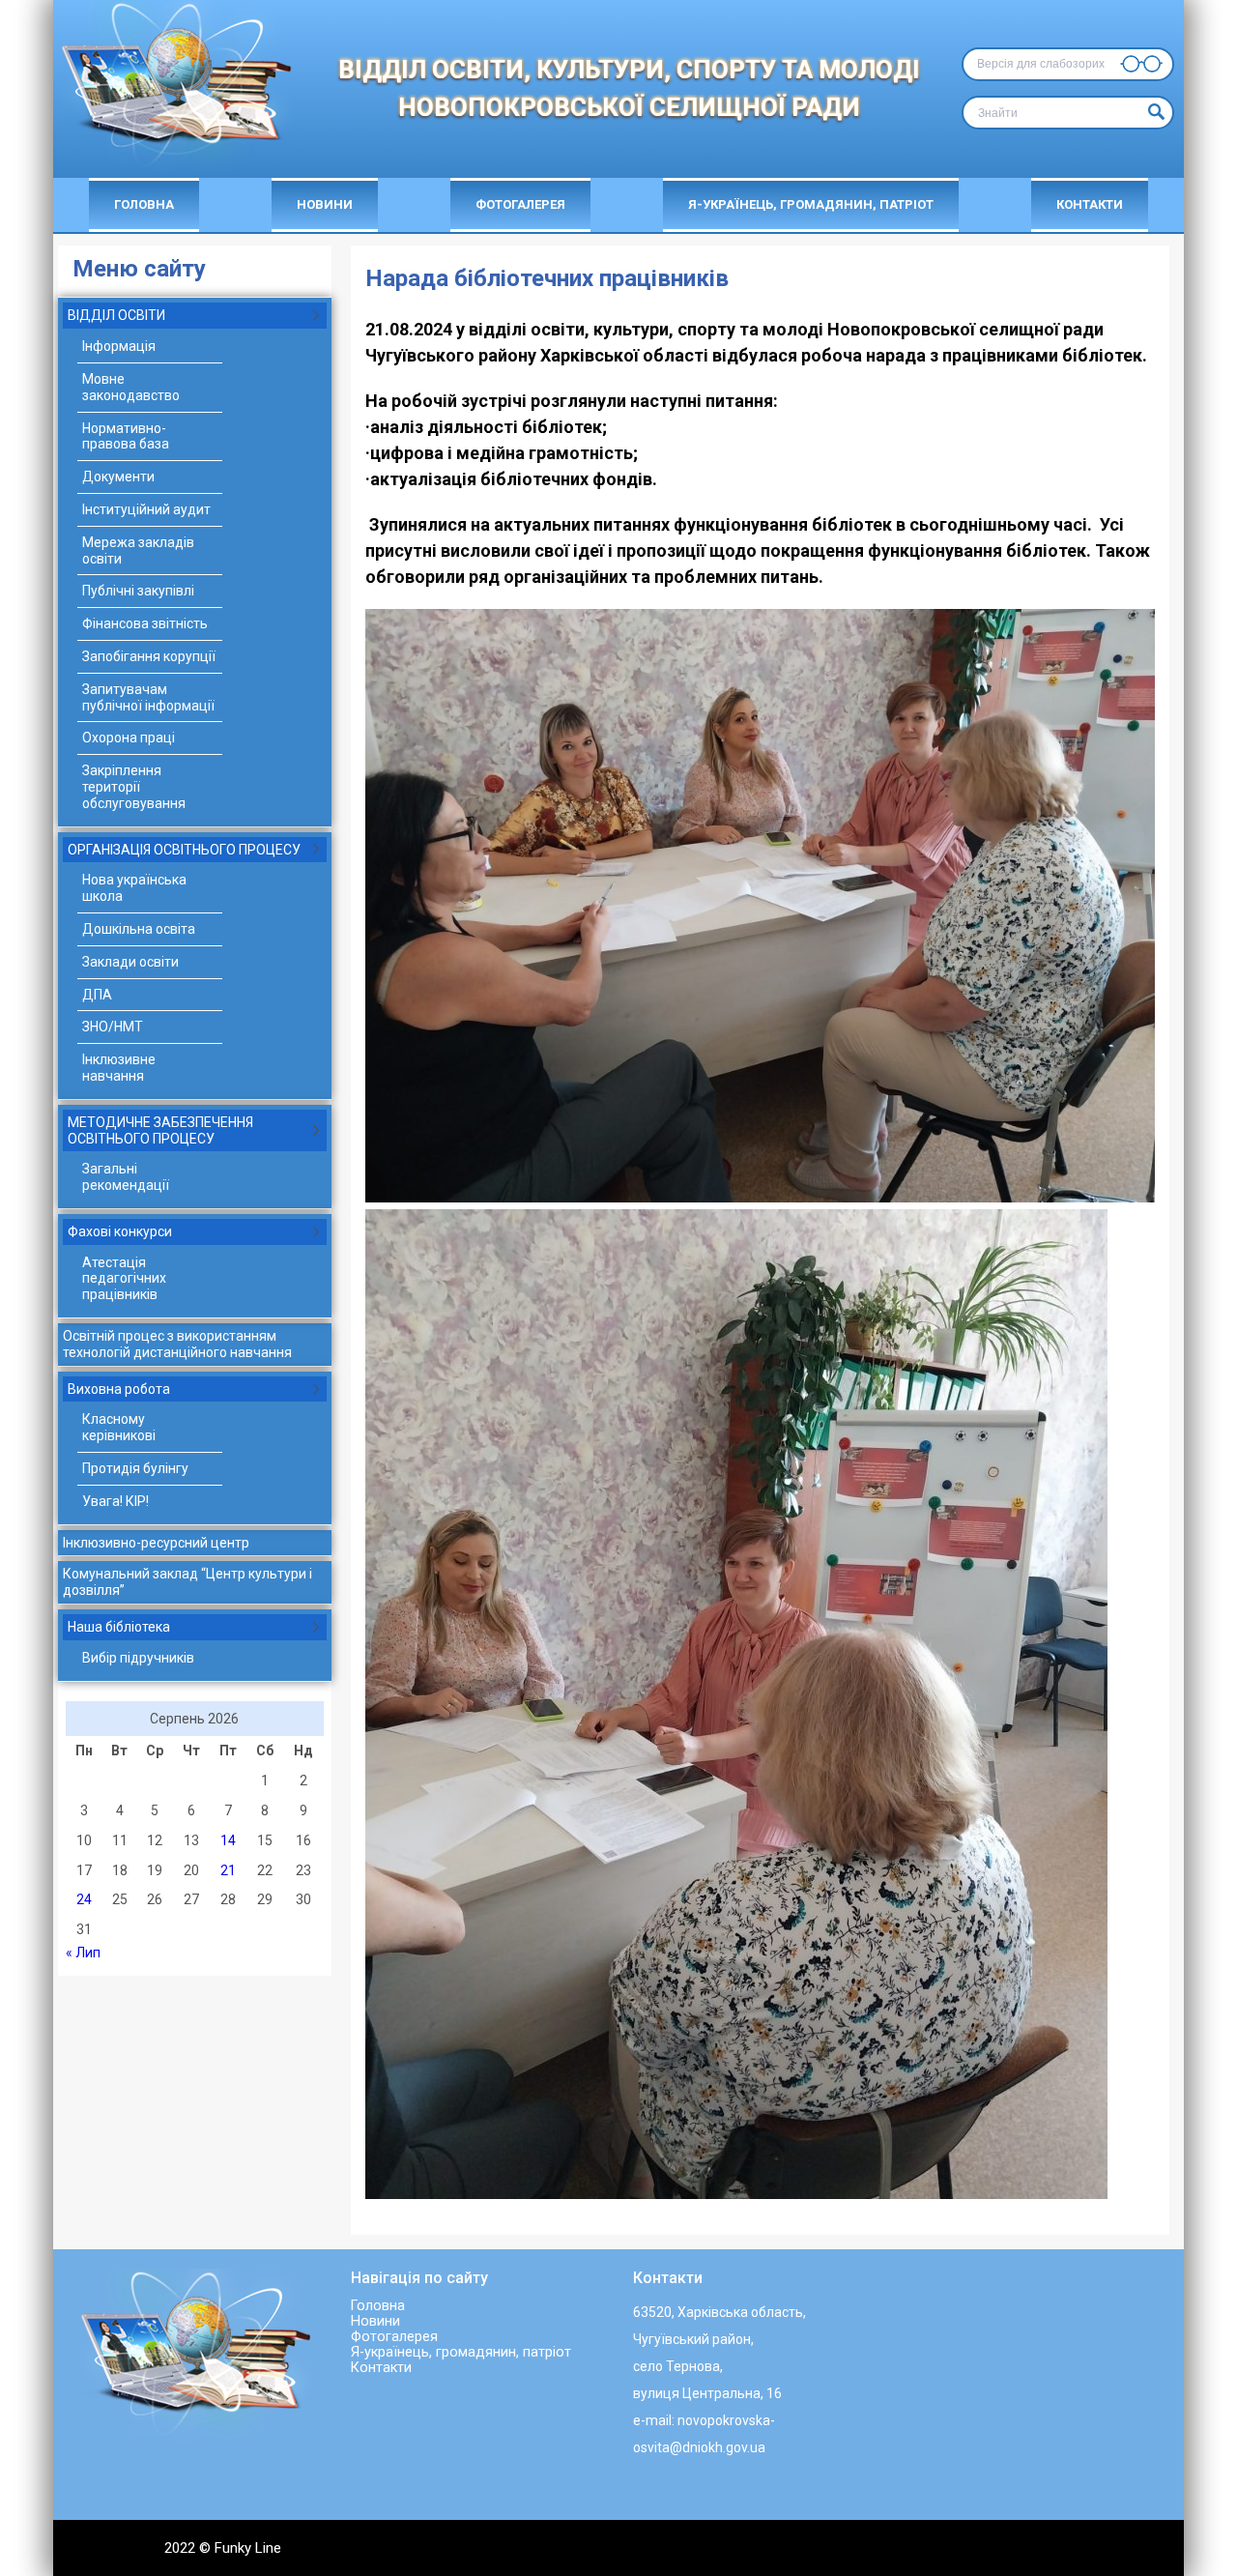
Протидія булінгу (135, 1468)
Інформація (119, 346)
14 (228, 1840)
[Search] (1154, 113)
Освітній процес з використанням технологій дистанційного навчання (177, 1344)
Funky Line (248, 2548)
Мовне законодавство (131, 387)
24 (84, 1899)
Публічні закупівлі (138, 591)
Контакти (1090, 204)
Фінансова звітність (145, 623)
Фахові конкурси (120, 1231)
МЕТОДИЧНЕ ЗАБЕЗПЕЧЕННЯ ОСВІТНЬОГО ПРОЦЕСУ (160, 1130)
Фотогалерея (520, 204)
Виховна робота (119, 1389)
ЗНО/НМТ (113, 1027)
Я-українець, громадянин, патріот (811, 204)
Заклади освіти (130, 962)
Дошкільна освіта (139, 929)
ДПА (97, 995)
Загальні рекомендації (126, 1177)
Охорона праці (129, 738)
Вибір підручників (138, 1658)
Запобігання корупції (149, 656)
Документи (118, 477)
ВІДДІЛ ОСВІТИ (116, 315)
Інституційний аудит (146, 509)
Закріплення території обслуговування (134, 787)
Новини (325, 204)
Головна (144, 204)
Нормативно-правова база (126, 436)
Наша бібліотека (119, 1627)
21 (228, 1870)
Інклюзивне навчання (119, 1068)
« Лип (83, 1953)
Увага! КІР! (115, 1501)
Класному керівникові (119, 1427)
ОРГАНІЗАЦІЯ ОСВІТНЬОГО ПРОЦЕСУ (184, 850)
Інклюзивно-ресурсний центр (156, 1543)
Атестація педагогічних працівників (124, 1279)
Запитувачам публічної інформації (148, 697)
